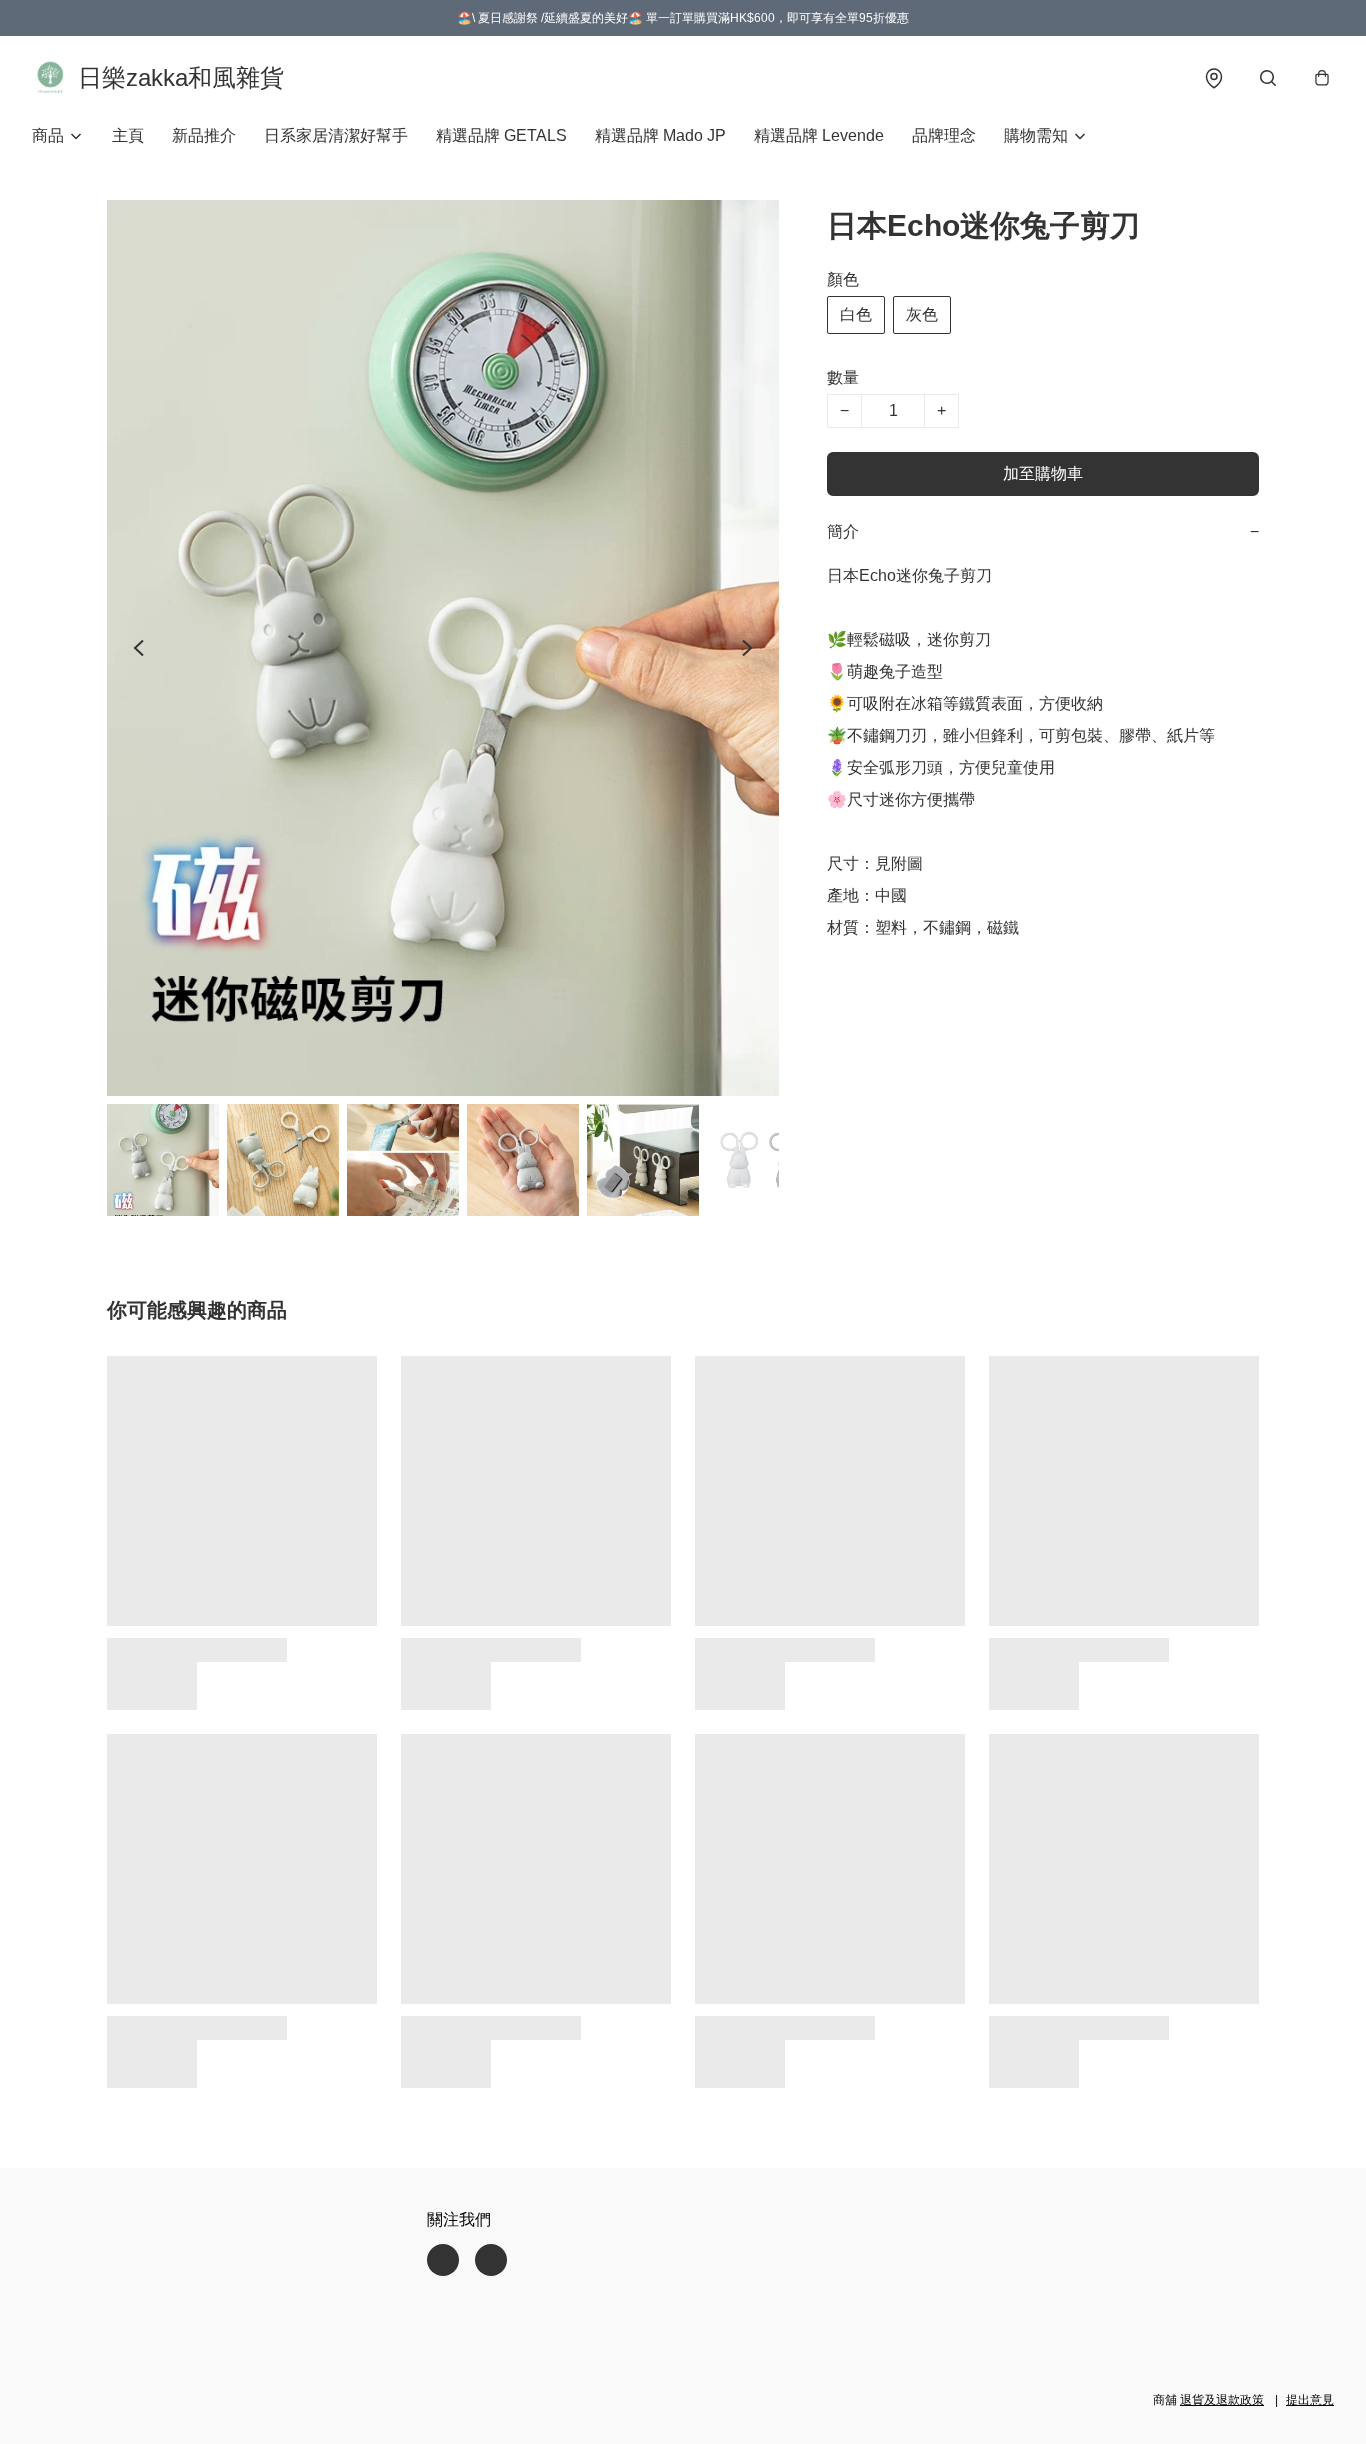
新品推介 (204, 135)
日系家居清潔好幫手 (336, 135)
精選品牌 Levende (819, 135)
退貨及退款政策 (1222, 2400)
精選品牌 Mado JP (660, 135)
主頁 (128, 135)
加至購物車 (1043, 473)
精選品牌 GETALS (501, 135)
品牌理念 (944, 135)
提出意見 (1310, 2400)
